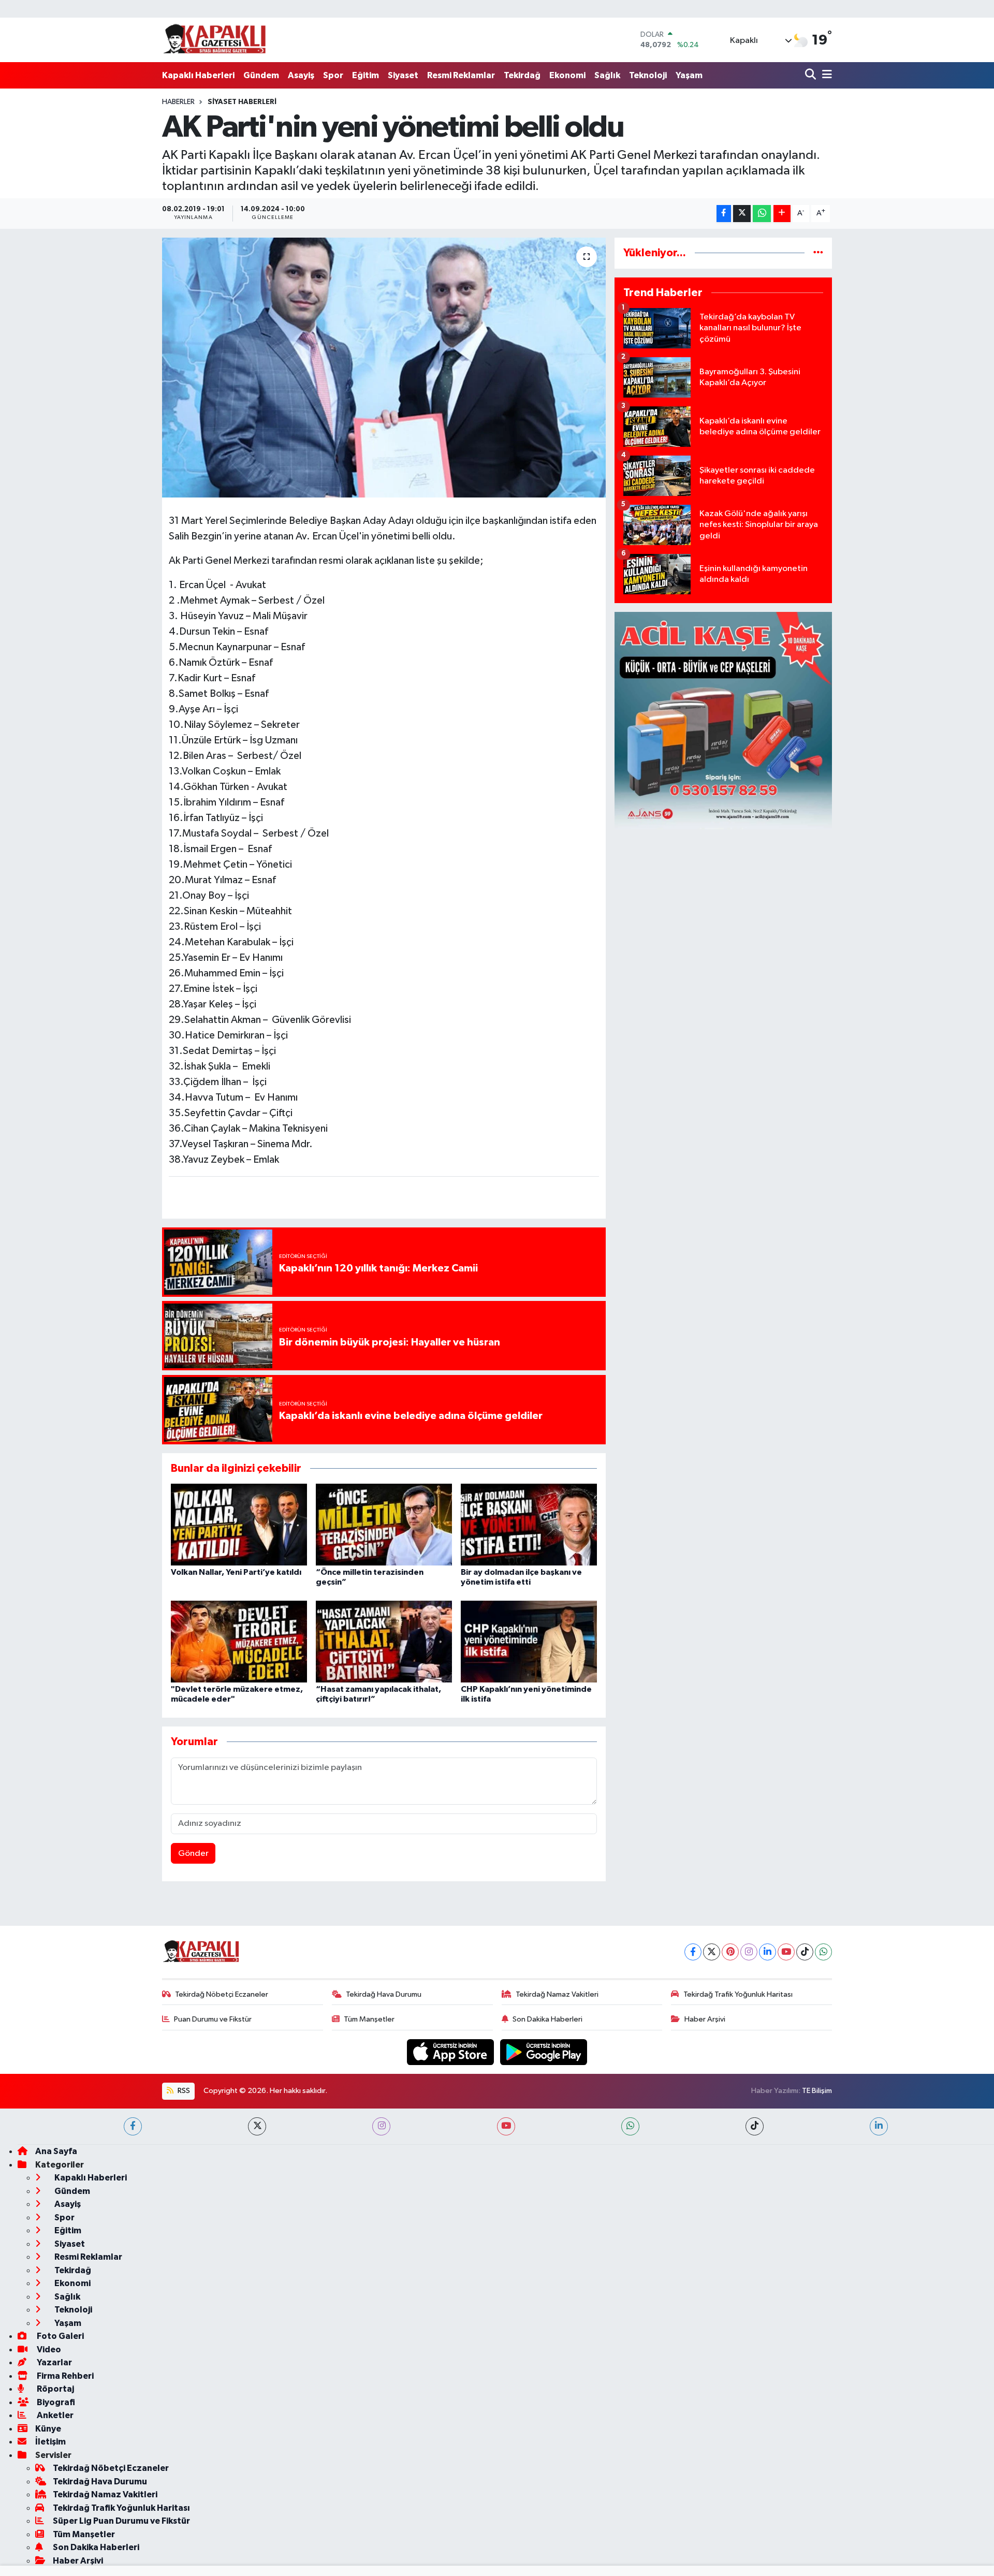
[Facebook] (693, 1952)
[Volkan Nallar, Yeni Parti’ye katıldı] (239, 1524)
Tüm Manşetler (369, 2019)
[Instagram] (749, 1952)
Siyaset (403, 75)
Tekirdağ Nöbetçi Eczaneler (222, 1994)
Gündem (261, 75)
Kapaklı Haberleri (198, 75)
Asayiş (301, 75)
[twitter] (257, 2126)
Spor (333, 75)
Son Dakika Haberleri (547, 2019)
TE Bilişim (817, 2091)
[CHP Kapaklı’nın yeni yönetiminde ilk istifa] (529, 1641)
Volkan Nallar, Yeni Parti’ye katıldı (236, 1572)
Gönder (193, 1854)
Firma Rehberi (64, 2376)
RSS (183, 2091)
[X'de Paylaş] (742, 214)
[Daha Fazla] (782, 214)
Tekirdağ (522, 75)
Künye (48, 2429)
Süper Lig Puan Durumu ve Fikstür (121, 2521)
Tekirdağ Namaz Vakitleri (557, 1994)
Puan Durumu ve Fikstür (213, 2019)
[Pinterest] (730, 1952)
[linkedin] (879, 2126)
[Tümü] (818, 253)
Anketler (54, 2415)
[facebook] (133, 2126)
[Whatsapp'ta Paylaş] (762, 214)
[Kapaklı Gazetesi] (214, 40)
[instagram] (381, 2126)
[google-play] (544, 2052)
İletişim (50, 2442)
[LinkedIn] (768, 1952)
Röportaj (55, 2389)
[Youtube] (786, 1952)
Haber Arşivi (705, 2019)
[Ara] (812, 75)
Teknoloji (648, 75)
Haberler (178, 102)
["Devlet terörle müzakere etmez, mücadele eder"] (239, 1641)
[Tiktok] (805, 1952)
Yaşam (689, 75)
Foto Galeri (60, 2336)
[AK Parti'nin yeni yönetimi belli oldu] (384, 368)
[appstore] (451, 2052)
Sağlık (607, 75)
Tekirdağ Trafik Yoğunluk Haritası (738, 1994)
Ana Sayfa (56, 2151)
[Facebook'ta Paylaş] (724, 214)
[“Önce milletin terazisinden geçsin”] (384, 1524)
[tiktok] (755, 2126)
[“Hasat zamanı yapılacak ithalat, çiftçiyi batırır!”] (384, 1641)
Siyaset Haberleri (242, 102)
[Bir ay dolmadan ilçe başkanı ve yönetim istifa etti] (529, 1524)
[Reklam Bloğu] (723, 720)
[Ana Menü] (825, 75)
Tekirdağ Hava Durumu (384, 1994)
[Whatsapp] (823, 1952)
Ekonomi (567, 75)
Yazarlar (54, 2362)
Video (48, 2350)
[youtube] (506, 2126)
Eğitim (366, 75)
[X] (712, 1952)
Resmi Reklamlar (461, 75)
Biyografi (55, 2402)
